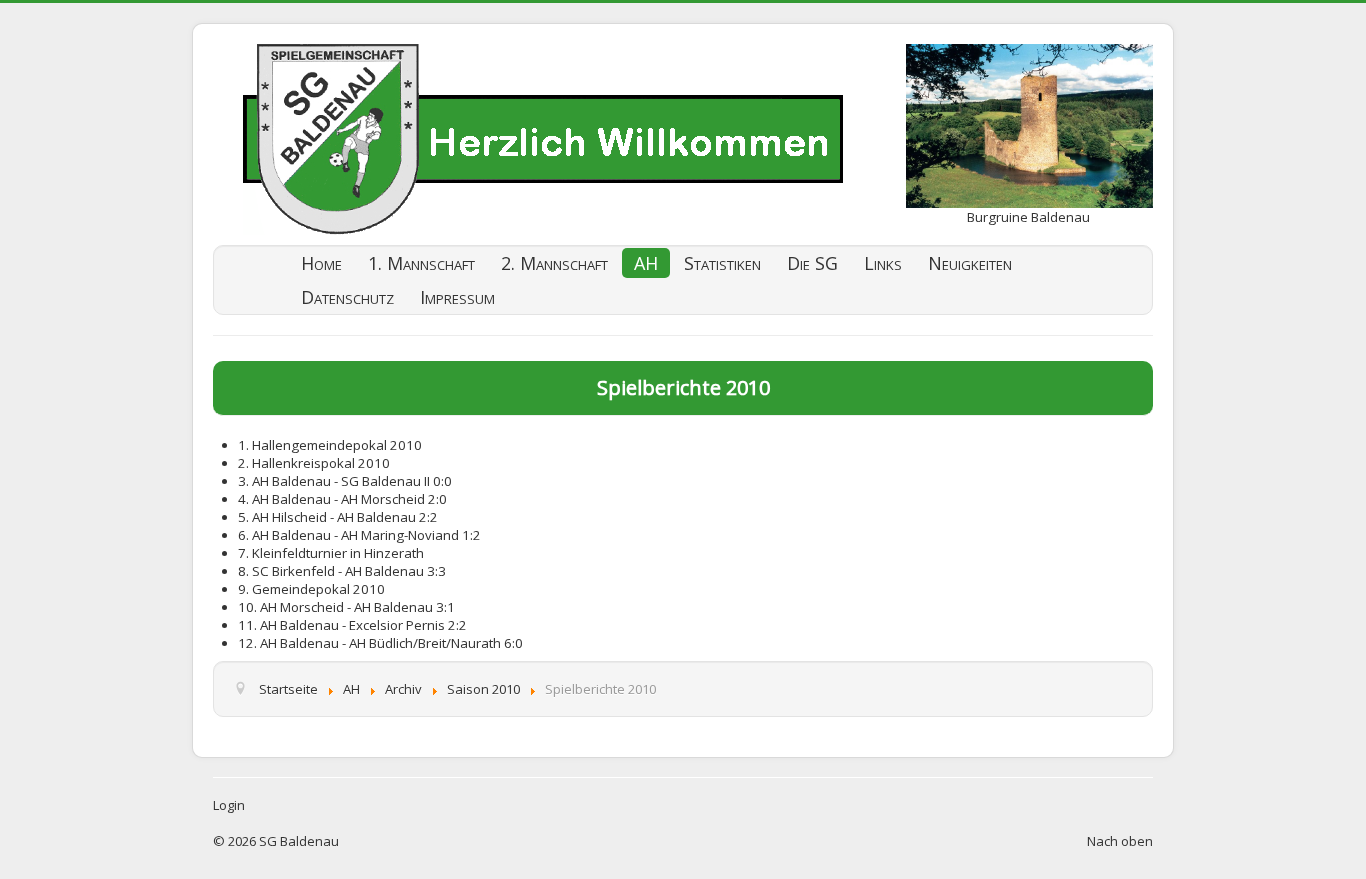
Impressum (457, 297)
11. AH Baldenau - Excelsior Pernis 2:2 (352, 625)
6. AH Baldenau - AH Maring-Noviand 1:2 (359, 535)
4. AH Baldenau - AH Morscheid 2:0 (342, 499)
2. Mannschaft (554, 263)
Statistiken (722, 263)
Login (229, 805)
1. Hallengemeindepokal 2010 (330, 445)
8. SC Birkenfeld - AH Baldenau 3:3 (342, 571)
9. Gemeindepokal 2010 (311, 589)
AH (646, 263)
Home (321, 263)
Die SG (812, 263)
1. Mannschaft (421, 263)
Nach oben (1120, 841)
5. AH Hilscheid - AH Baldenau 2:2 (338, 517)
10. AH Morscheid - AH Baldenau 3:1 (346, 607)
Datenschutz (347, 297)
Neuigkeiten (970, 263)
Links (883, 263)
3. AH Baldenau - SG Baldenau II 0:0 (345, 481)
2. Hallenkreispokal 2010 (314, 463)
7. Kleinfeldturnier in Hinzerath (331, 553)
